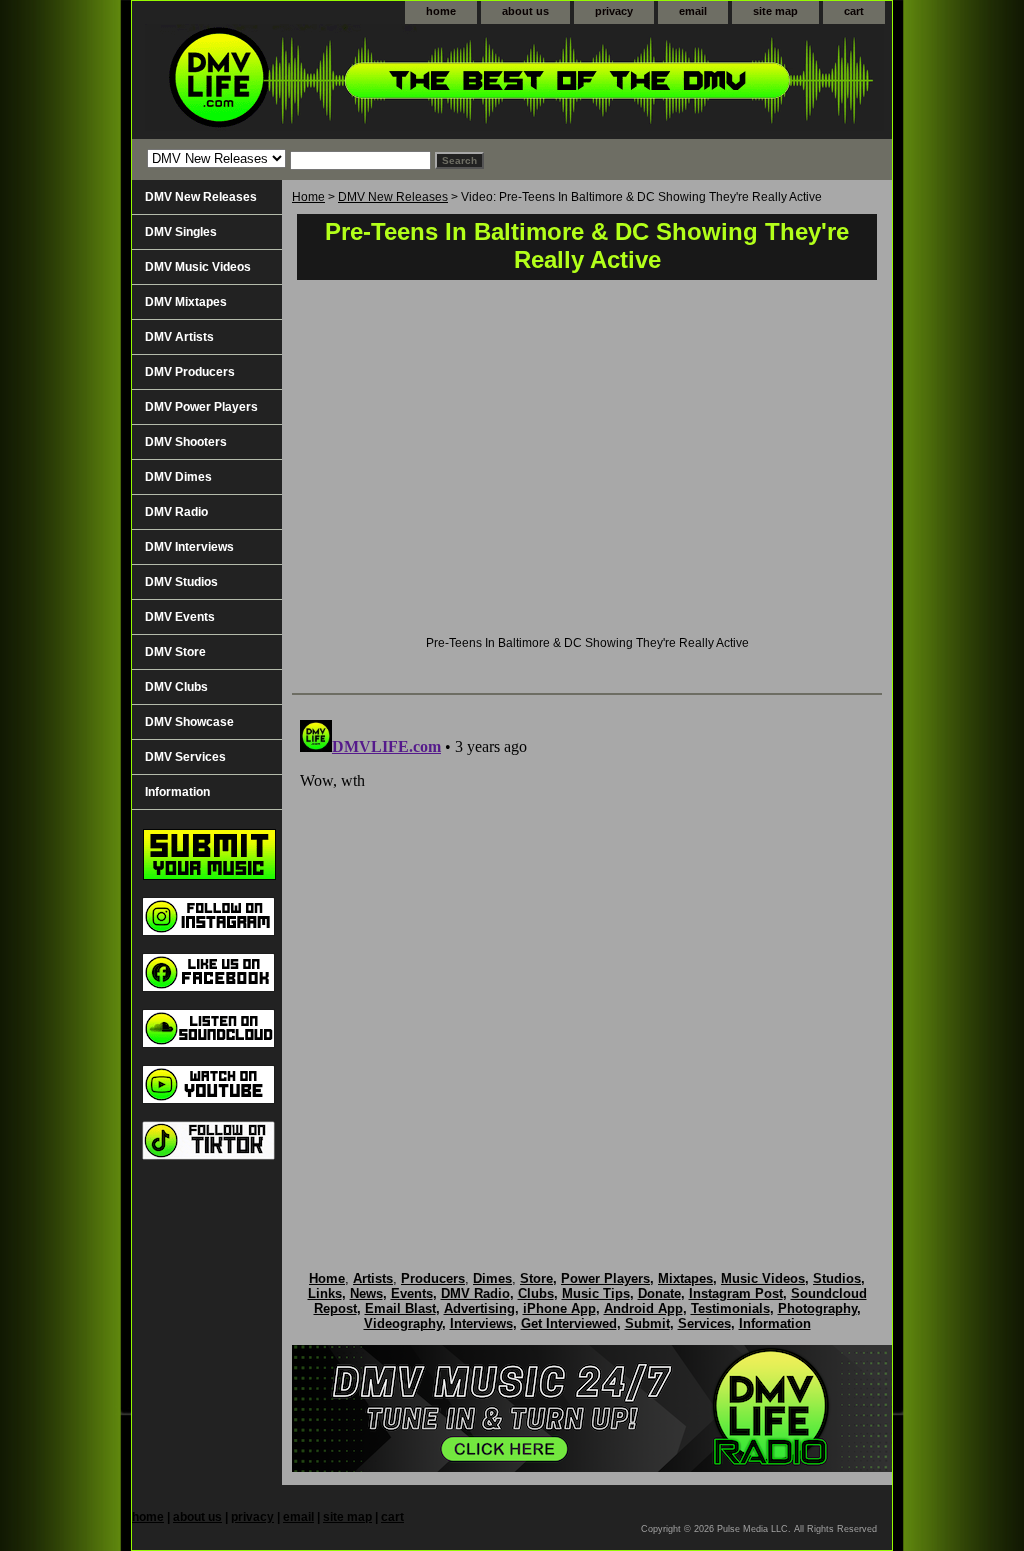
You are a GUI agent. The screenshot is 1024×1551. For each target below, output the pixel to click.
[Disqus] (587, 962)
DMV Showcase (189, 722)
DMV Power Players (201, 407)
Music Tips (596, 1293)
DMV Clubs (176, 687)
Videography (403, 1323)
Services (704, 1323)
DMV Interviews (189, 547)
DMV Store (175, 652)
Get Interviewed (569, 1323)
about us (525, 11)
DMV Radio (176, 512)
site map (775, 11)
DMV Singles (181, 232)
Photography (817, 1308)
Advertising (479, 1308)
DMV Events (180, 617)
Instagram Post (736, 1293)
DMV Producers (190, 372)
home (441, 11)
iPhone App (559, 1308)
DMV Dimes (178, 477)
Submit (647, 1323)
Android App (643, 1308)
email (693, 11)
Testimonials (730, 1308)
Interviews (481, 1323)
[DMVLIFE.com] (382, 81)
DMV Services (185, 757)
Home (308, 197)
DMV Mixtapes (186, 302)
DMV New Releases (393, 197)
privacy (614, 11)
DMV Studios (181, 582)
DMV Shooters (186, 442)
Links (325, 1293)
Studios (837, 1278)
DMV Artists (179, 337)
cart (854, 11)
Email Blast (400, 1308)
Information (177, 792)
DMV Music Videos (198, 267)
